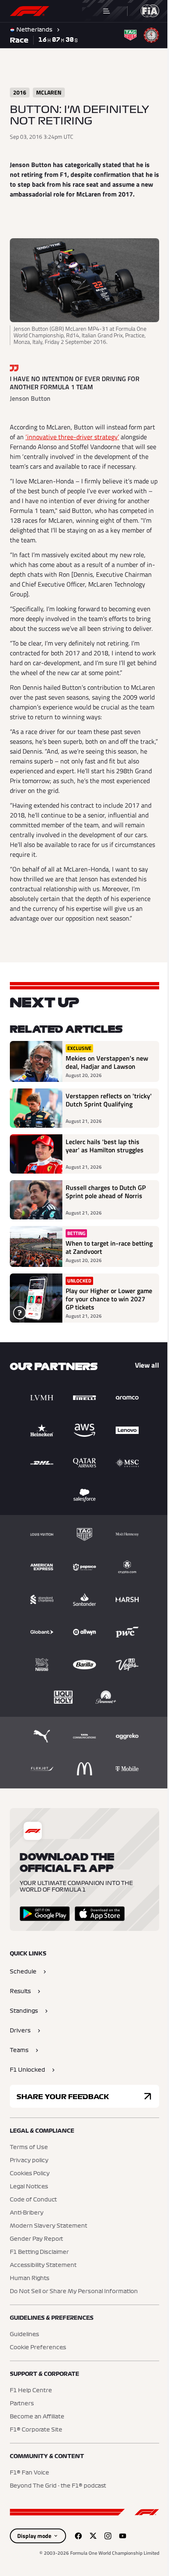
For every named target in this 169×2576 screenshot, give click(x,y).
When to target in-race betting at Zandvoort (98, 1262)
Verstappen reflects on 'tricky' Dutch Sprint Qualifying (98, 1118)
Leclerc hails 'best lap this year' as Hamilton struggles (105, 1160)
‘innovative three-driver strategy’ (85, 433)
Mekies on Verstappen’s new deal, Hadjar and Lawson (100, 1072)
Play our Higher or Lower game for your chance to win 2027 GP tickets (106, 1313)
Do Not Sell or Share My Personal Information (74, 2306)
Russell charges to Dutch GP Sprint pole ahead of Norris (106, 1206)
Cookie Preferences (38, 2362)
